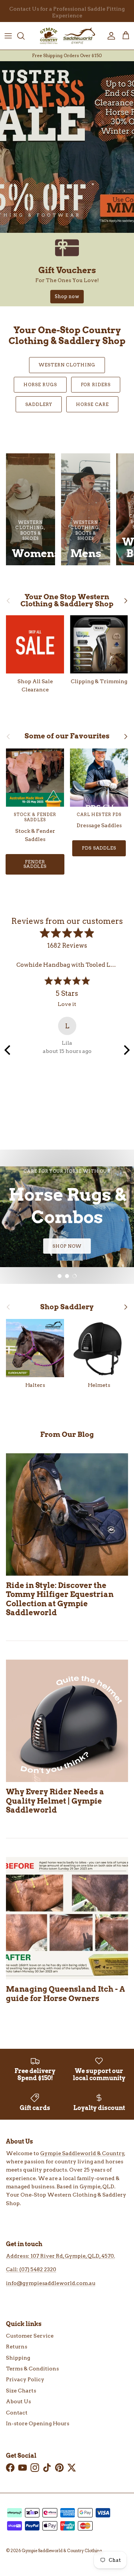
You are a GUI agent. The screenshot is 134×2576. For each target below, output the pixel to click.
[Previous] (8, 1050)
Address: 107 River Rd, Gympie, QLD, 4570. (60, 2256)
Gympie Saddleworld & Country (82, 2153)
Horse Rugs (40, 384)
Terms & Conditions (32, 2369)
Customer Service (30, 2336)
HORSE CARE (92, 404)
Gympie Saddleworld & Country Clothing (62, 2551)
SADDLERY (39, 404)
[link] (67, 270)
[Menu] (8, 36)
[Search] (25, 36)
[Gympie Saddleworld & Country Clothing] (67, 36)
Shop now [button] (67, 296)
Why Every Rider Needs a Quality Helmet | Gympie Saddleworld (55, 1801)
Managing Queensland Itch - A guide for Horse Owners (66, 1993)
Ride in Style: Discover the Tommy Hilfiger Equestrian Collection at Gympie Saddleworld (60, 1599)
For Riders (96, 384)
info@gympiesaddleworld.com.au (51, 2283)
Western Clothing (67, 365)
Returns (17, 2347)
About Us (18, 2401)
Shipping (18, 2358)
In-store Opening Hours (38, 2423)
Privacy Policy (25, 2379)
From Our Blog (67, 1434)
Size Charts (21, 2391)
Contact (17, 2413)
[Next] (126, 1050)
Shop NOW (67, 1246)
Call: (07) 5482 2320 (31, 2269)
